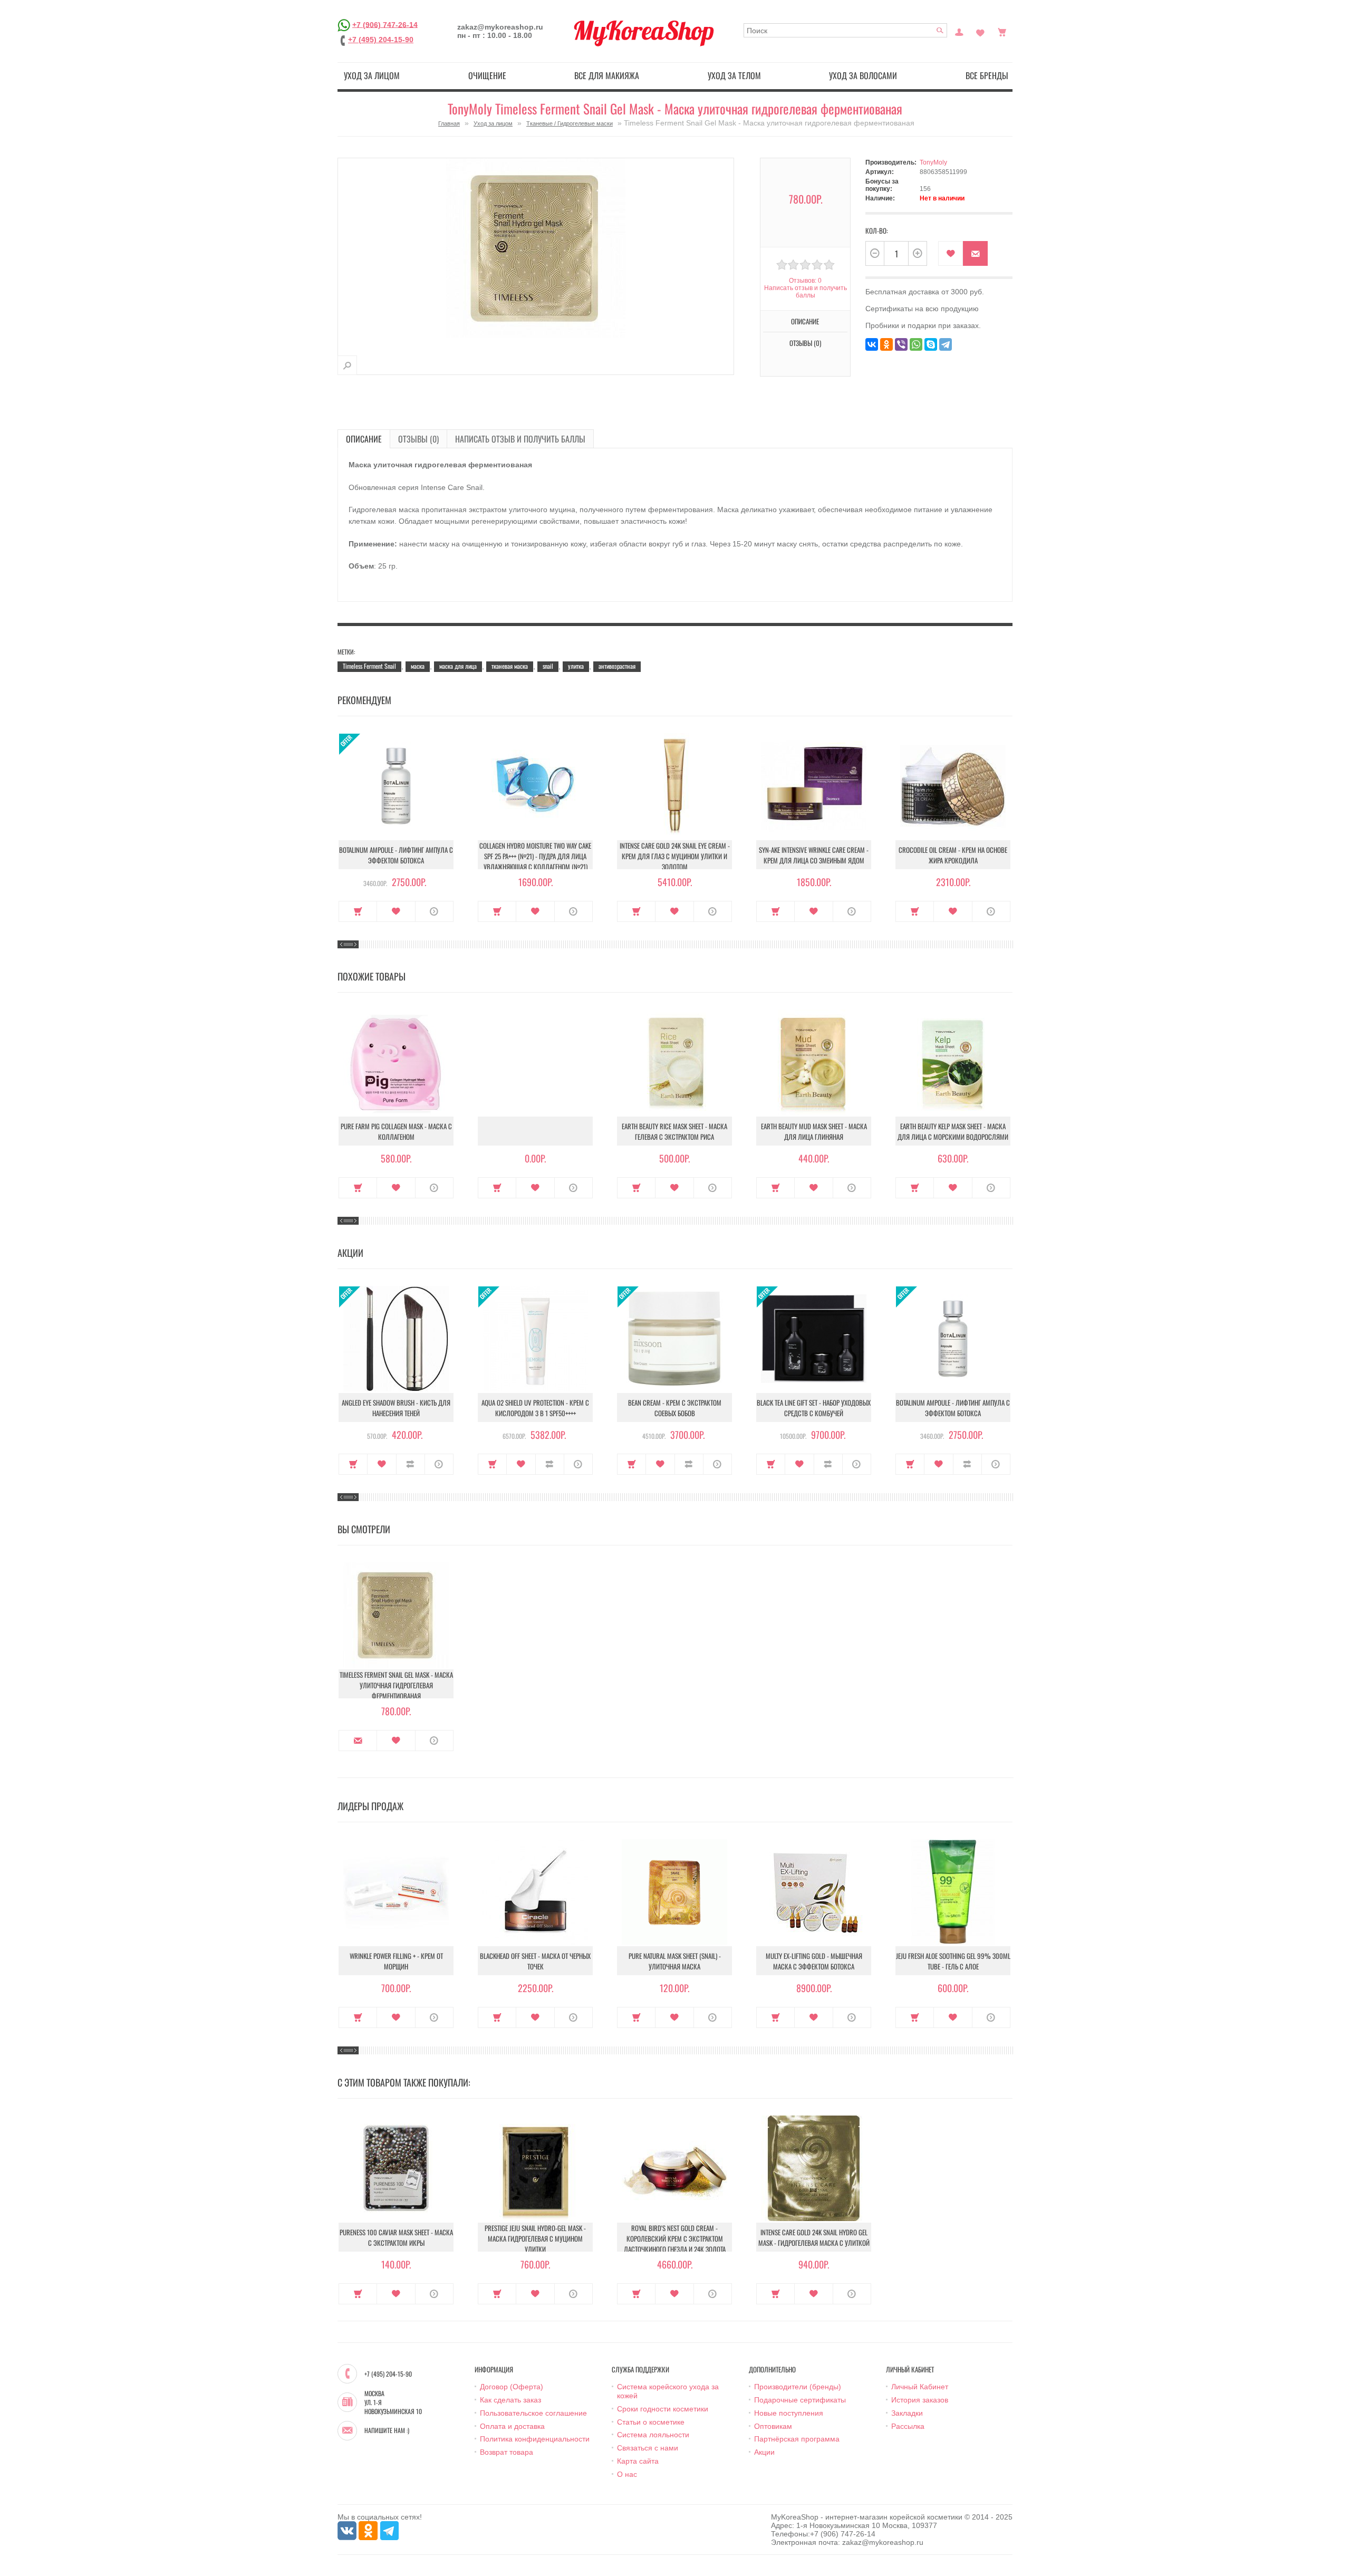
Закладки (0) (980, 31)
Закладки (907, 2413)
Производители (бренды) (798, 2387)
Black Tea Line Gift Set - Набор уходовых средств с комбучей (814, 1408)
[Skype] (931, 344)
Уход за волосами (863, 75)
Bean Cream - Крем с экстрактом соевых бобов (675, 1408)
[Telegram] (946, 344)
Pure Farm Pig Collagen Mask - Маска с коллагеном (396, 1131)
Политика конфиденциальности (535, 2439)
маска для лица (458, 666)
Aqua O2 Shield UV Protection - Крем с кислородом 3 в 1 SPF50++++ (535, 1408)
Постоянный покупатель (959, 31)
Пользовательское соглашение (533, 2413)
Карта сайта (638, 2461)
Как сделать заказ (510, 2400)
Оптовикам (773, 2426)
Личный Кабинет (920, 2387)
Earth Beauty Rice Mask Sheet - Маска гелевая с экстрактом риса (674, 1131)
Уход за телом (734, 75)
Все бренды (987, 75)
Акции (764, 2452)
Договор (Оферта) (512, 2387)
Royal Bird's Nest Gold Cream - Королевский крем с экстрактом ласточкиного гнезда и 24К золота (675, 2238)
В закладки (951, 253)
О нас (627, 2474)
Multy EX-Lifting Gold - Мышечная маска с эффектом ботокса (814, 1961)
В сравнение (411, 1464)
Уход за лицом (372, 75)
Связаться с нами (648, 2448)
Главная (449, 123)
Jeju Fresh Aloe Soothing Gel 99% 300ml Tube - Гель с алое (953, 1961)
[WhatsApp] (916, 344)
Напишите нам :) (387, 2430)
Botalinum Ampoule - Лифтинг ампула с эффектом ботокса (396, 855)
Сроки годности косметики (663, 2409)
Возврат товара (507, 2452)
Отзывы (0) (418, 439)
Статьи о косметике (651, 2422)
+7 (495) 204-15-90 (381, 40)
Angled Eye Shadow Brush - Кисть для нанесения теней (396, 1408)
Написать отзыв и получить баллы (520, 439)
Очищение (487, 75)
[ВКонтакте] (872, 344)
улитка (576, 666)
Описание (364, 439)
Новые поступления (789, 2413)
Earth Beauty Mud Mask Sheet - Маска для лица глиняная (814, 1131)
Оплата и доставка (512, 2426)
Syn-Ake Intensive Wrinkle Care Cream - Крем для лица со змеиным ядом (814, 855)
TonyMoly (933, 162)
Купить (358, 911)
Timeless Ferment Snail (369, 666)
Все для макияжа (607, 75)
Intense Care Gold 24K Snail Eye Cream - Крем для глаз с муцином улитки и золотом (675, 856)
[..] (535, 1131)
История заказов (920, 2400)
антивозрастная (617, 666)
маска (418, 666)
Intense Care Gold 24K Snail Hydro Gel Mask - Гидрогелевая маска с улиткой (814, 2237)
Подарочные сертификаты (800, 2400)
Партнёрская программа (797, 2439)
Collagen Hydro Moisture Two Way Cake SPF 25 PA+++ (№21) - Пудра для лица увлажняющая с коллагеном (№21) (535, 856)
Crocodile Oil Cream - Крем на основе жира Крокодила (953, 855)
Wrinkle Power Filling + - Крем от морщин (396, 1961)
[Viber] (901, 344)
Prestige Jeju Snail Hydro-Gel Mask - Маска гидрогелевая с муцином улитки (535, 2238)
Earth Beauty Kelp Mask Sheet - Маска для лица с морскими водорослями (953, 1131)
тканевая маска (510, 666)
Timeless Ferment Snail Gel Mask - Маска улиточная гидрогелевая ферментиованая (396, 1685)
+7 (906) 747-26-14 (385, 24)
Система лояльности (653, 2435)
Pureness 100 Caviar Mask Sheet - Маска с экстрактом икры (396, 2237)
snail (548, 666)
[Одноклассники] (886, 344)
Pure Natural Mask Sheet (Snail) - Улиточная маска (675, 1961)
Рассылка (908, 2426)
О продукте (434, 911)
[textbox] (845, 30)
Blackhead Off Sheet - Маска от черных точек (535, 1961)
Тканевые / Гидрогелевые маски (570, 123)
